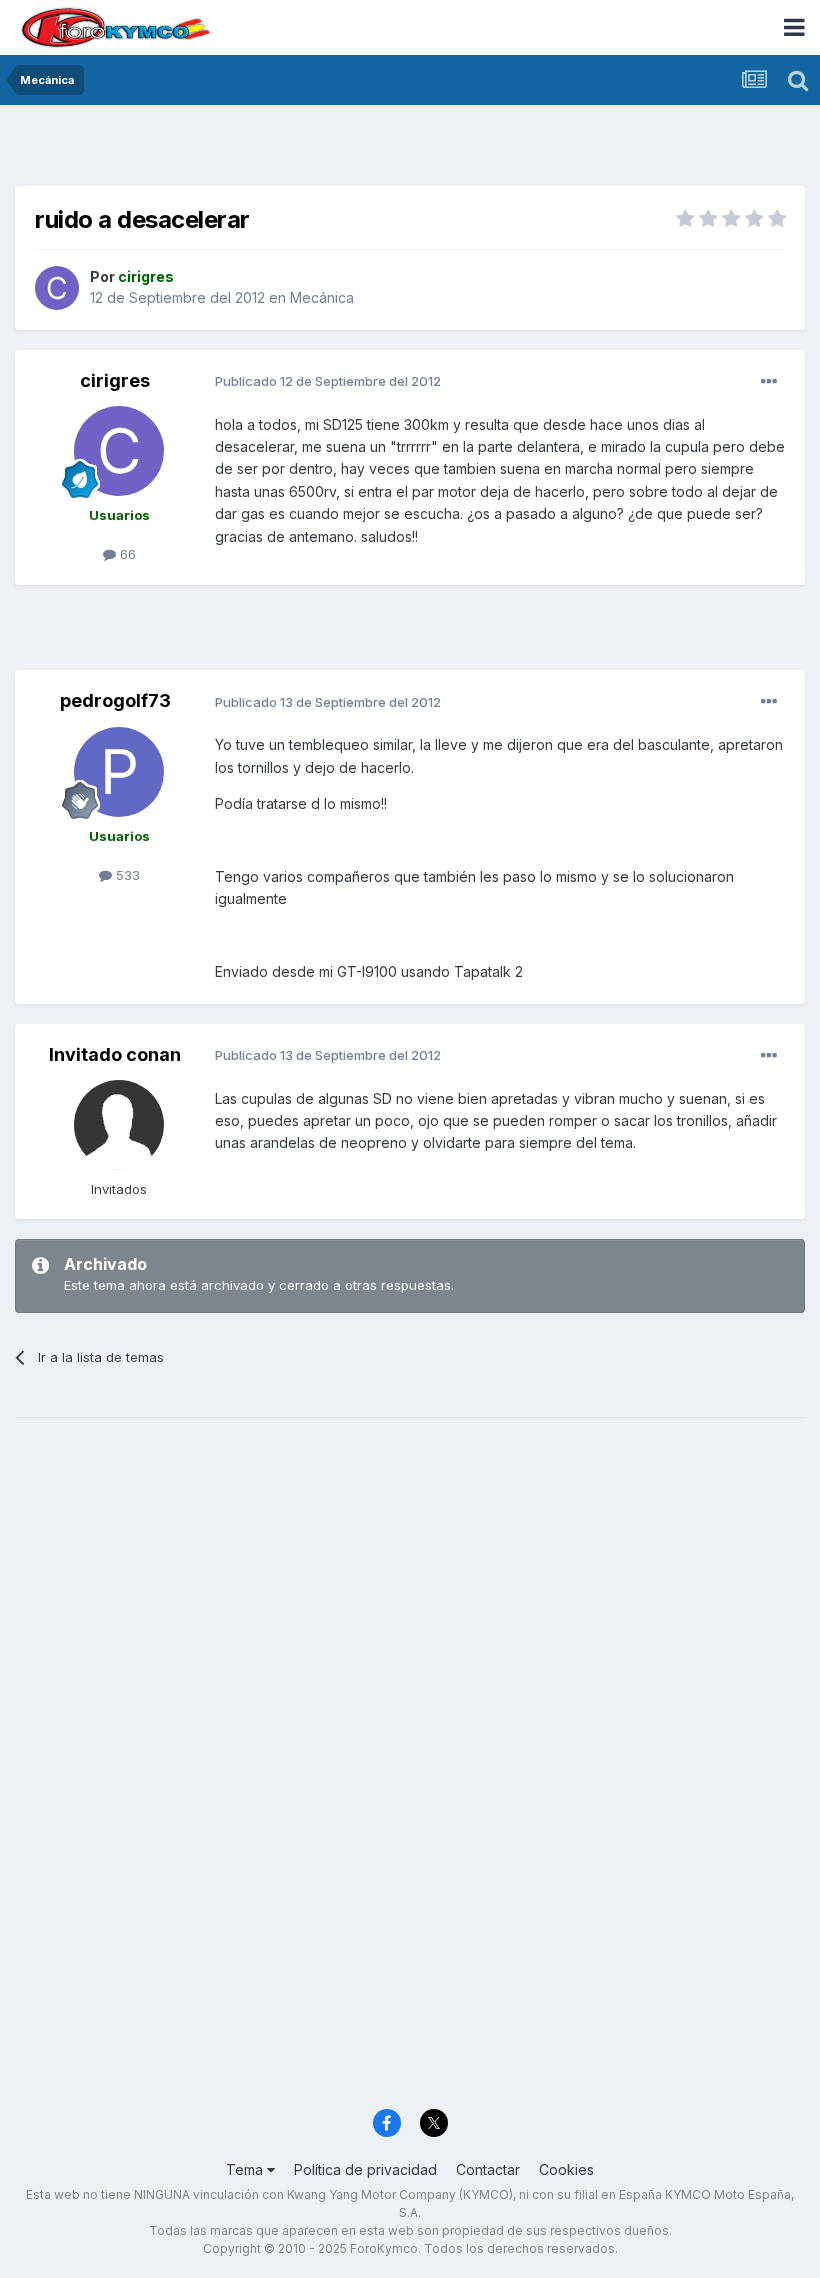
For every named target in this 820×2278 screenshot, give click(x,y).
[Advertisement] (410, 150)
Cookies (566, 2169)
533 (126, 875)
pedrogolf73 (115, 700)
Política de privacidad (365, 2169)
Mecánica (322, 297)
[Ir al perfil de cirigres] (57, 288)
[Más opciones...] (769, 382)
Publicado (328, 381)
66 (126, 554)
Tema (246, 2169)
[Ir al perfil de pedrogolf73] (119, 772)
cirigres (115, 380)
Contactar (488, 2169)
